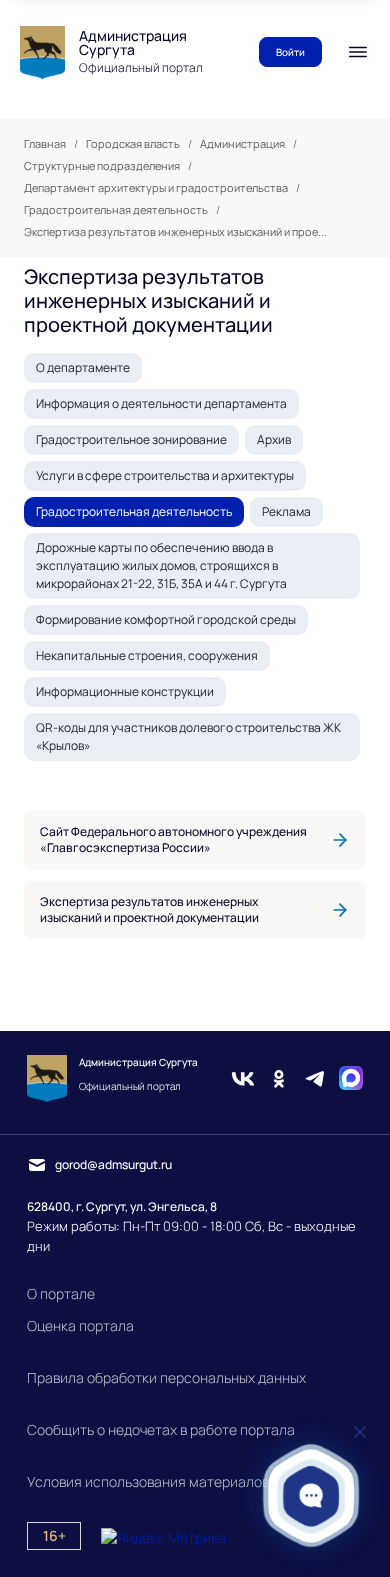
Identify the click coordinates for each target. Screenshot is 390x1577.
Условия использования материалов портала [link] (177, 1481)
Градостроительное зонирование (131, 439)
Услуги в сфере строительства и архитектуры (165, 475)
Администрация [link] (242, 144)
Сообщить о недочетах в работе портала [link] (161, 1429)
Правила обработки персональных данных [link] (166, 1377)
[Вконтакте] (243, 1078)
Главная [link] (45, 144)
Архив (274, 439)
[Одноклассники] (279, 1078)
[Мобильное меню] (358, 52)
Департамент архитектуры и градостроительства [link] (156, 188)
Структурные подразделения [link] (102, 166)
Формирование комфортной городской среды (166, 619)
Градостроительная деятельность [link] (116, 210)
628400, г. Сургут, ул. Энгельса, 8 (122, 1206)
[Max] (351, 1078)
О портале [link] (61, 1293)
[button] (311, 1495)
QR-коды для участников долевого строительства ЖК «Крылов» (188, 736)
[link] (195, 840)
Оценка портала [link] (80, 1325)
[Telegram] (315, 1078)
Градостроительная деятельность (134, 511)
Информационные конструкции (125, 691)
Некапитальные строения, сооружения (147, 655)
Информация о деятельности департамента (161, 403)
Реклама (286, 511)
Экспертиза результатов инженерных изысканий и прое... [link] (175, 232)
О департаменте (83, 367)
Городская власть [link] (133, 144)
